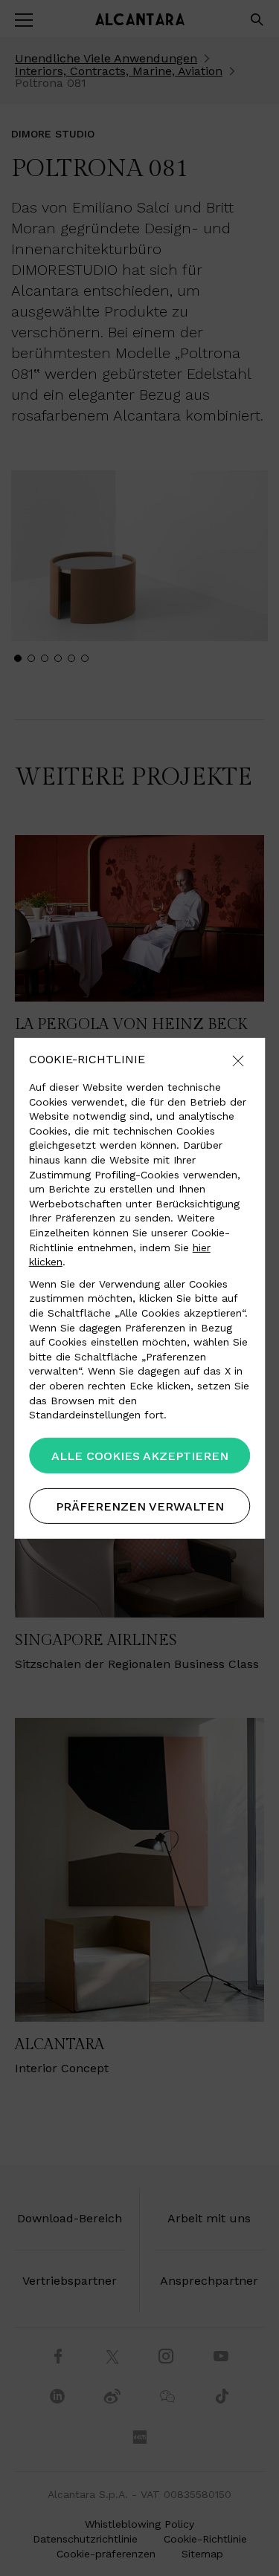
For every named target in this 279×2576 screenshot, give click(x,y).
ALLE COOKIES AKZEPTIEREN (140, 1456)
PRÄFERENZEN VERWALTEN (140, 1506)
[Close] (238, 1061)
